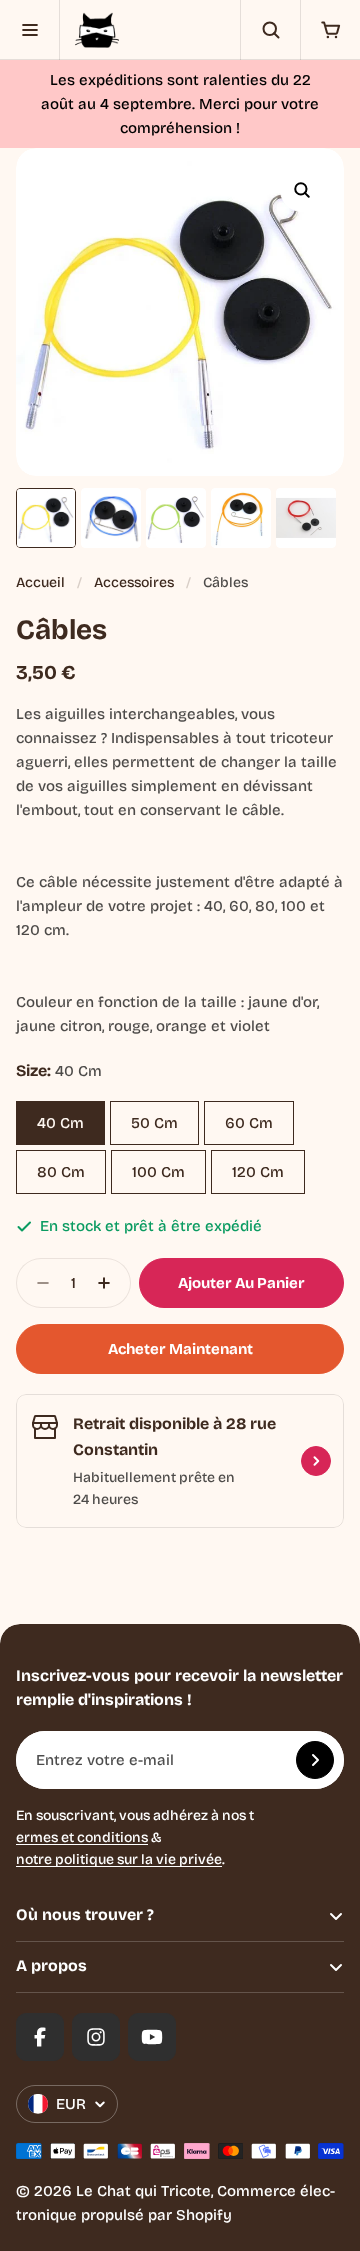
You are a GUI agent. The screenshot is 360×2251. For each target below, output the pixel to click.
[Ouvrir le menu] (30, 30)
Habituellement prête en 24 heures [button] (154, 1488)
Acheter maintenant (180, 1349)
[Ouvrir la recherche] (270, 30)
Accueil (40, 582)
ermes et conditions (82, 1837)
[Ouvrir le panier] (330, 30)
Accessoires (134, 582)
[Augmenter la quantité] (110, 1283)
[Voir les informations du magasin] (316, 1461)
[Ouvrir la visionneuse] (302, 190)
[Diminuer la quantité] (37, 1283)
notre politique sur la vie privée (119, 1859)
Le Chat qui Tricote (143, 2191)
